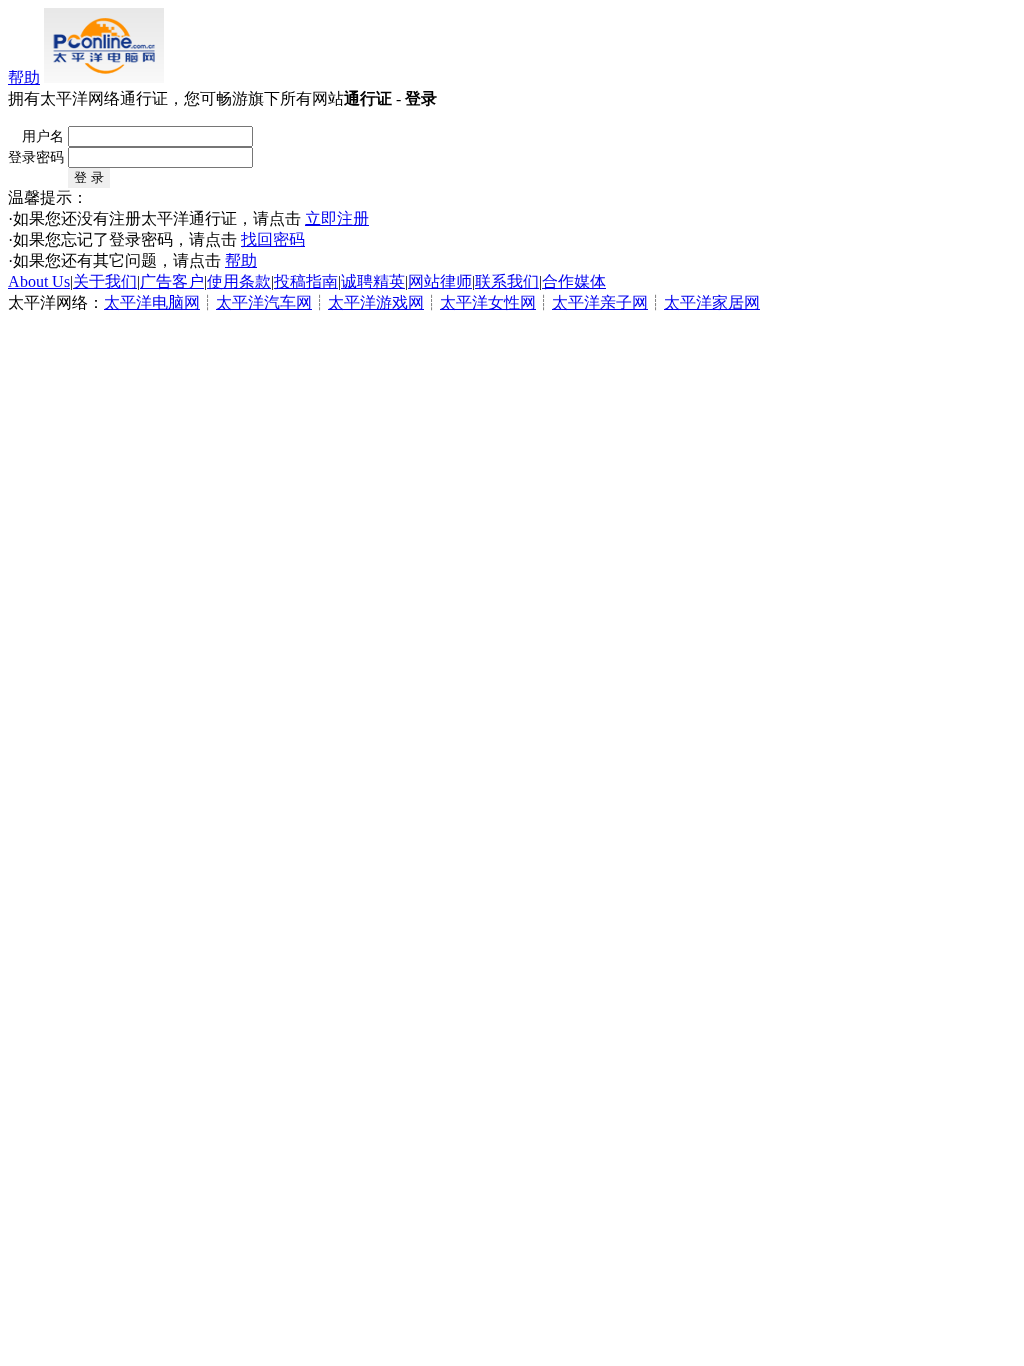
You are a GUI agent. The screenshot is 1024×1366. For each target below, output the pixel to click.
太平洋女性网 (488, 302)
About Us (39, 281)
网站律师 (440, 281)
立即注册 (337, 218)
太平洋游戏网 (376, 302)
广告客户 (172, 281)
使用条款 (239, 281)
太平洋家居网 (712, 302)
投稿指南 (306, 281)
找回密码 (273, 239)
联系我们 (507, 281)
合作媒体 (574, 281)
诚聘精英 (373, 281)
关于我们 (105, 281)
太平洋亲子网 (600, 302)
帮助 (24, 77)
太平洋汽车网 (264, 302)
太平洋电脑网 (152, 302)
